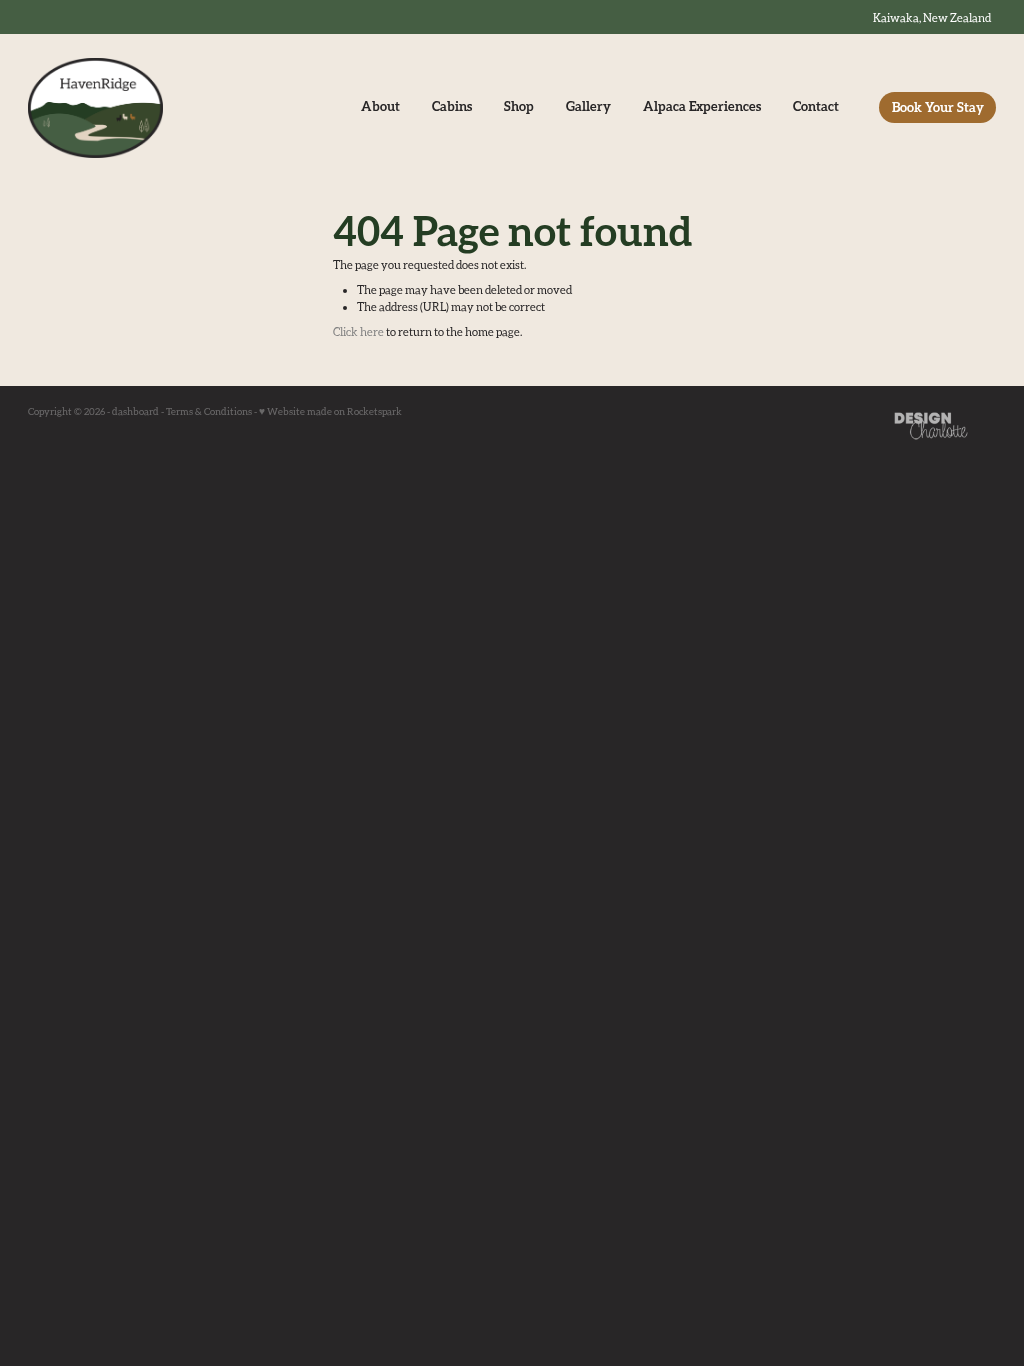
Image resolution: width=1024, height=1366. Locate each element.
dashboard (135, 411)
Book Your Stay (938, 107)
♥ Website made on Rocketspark (330, 411)
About (380, 106)
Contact (816, 106)
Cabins (452, 106)
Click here (358, 331)
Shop (519, 106)
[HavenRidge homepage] (125, 108)
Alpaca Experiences (702, 106)
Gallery (588, 106)
